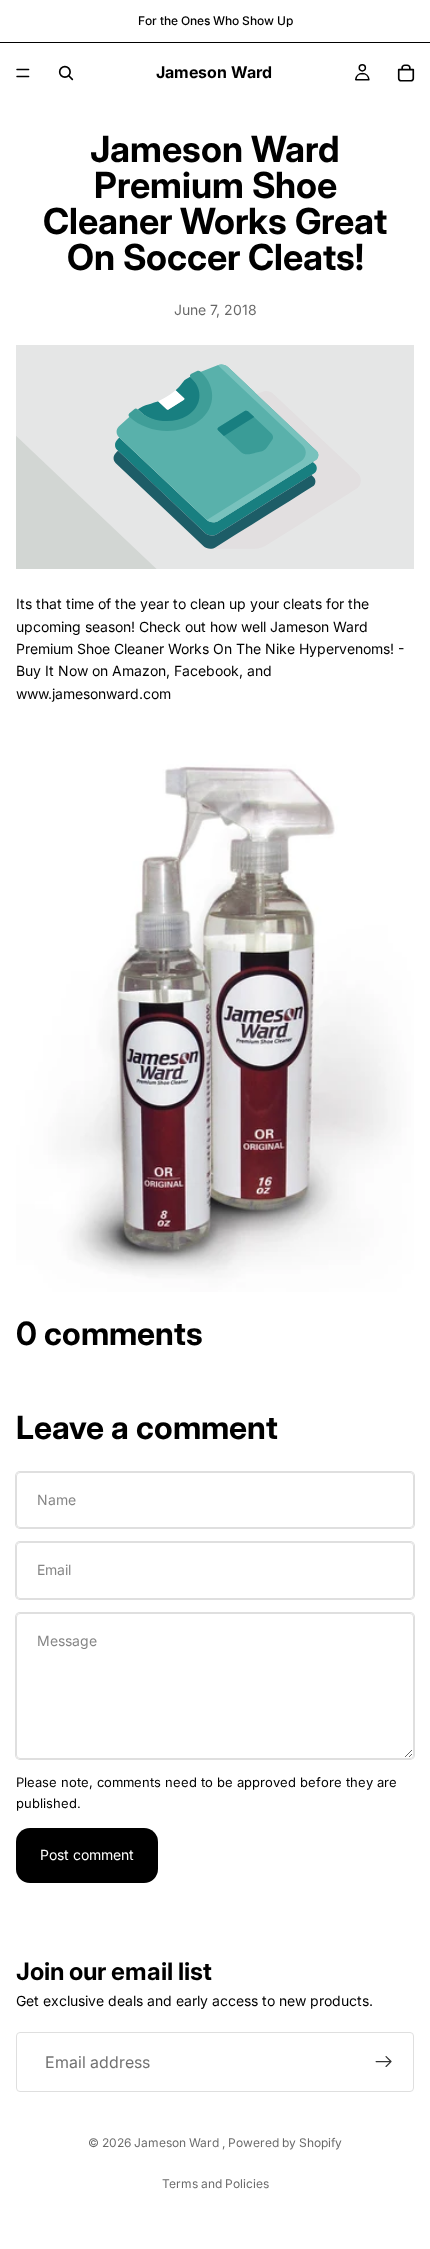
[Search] (66, 73)
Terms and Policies (215, 2183)
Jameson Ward (178, 2142)
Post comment (87, 1854)
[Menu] (23, 73)
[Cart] (406, 73)
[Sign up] (384, 2062)
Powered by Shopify (285, 2142)
